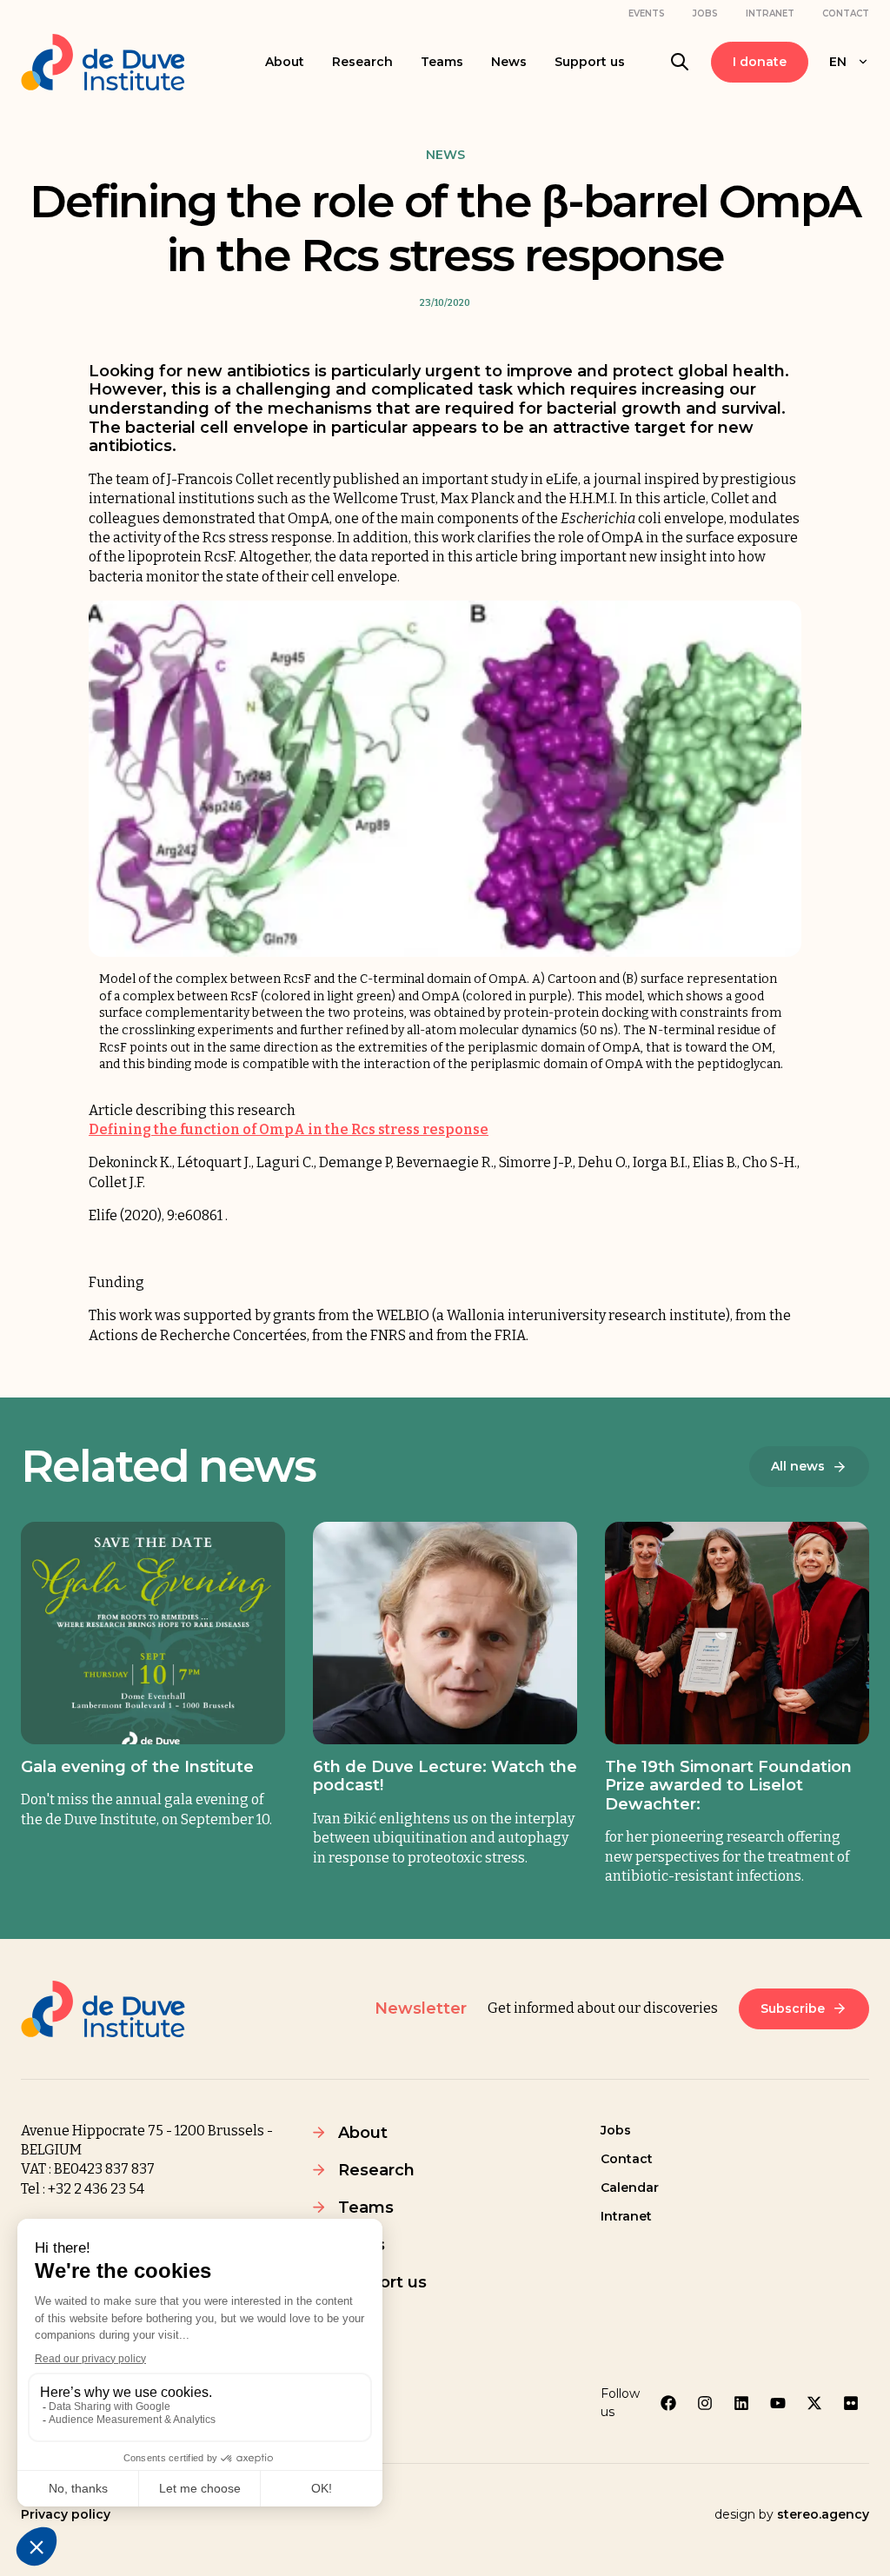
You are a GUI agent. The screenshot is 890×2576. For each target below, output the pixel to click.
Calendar (630, 2188)
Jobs (705, 13)
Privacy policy (66, 2514)
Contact (846, 13)
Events (647, 13)
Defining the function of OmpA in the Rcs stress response (289, 1129)
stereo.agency (823, 2514)
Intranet (770, 13)
